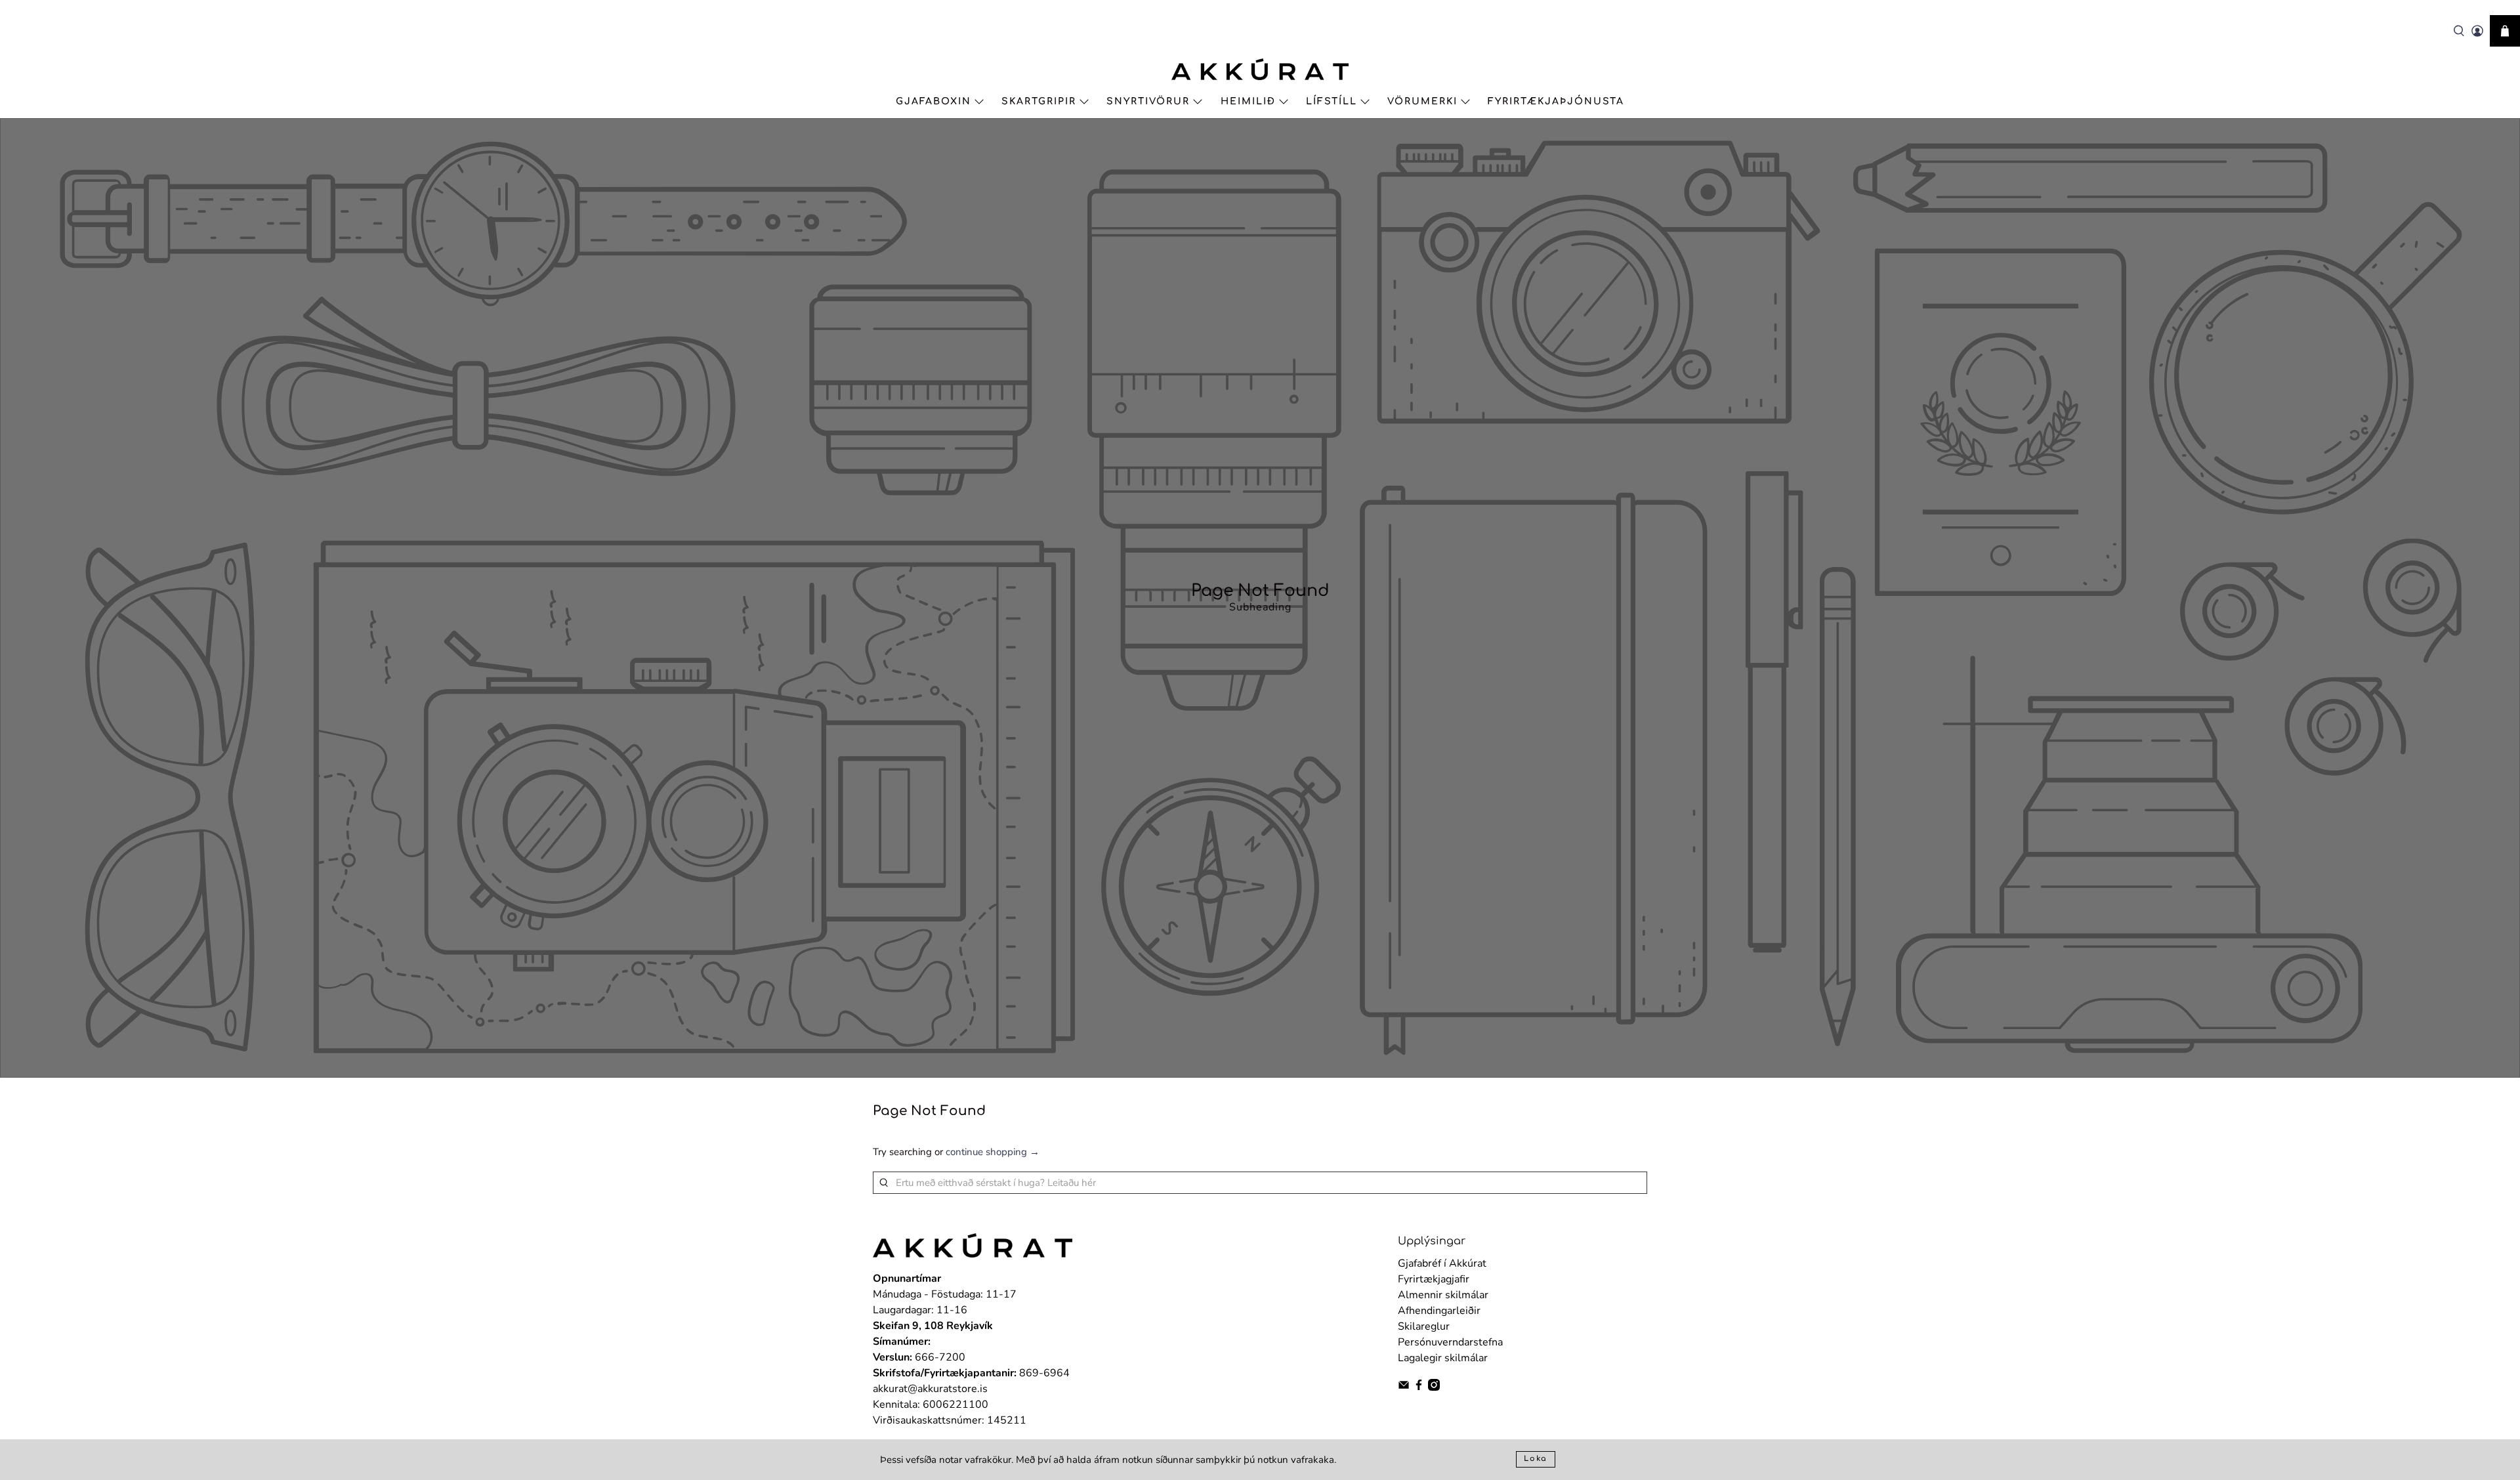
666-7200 (940, 1357)
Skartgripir (1039, 101)
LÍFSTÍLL (1332, 101)
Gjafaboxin (934, 101)
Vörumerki (1422, 101)
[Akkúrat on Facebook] (1419, 1387)
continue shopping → (993, 1152)
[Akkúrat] (1260, 69)
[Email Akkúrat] (1404, 1387)
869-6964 (1044, 1373)
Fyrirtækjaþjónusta (1556, 101)
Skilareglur (1424, 1326)
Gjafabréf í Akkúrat (1442, 1263)
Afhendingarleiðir (1439, 1311)
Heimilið (1248, 101)
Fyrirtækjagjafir (1434, 1279)
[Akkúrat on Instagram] (1434, 1387)
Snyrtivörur (1148, 101)
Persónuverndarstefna (1450, 1342)
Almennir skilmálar (1443, 1295)
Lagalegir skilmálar (1443, 1358)
